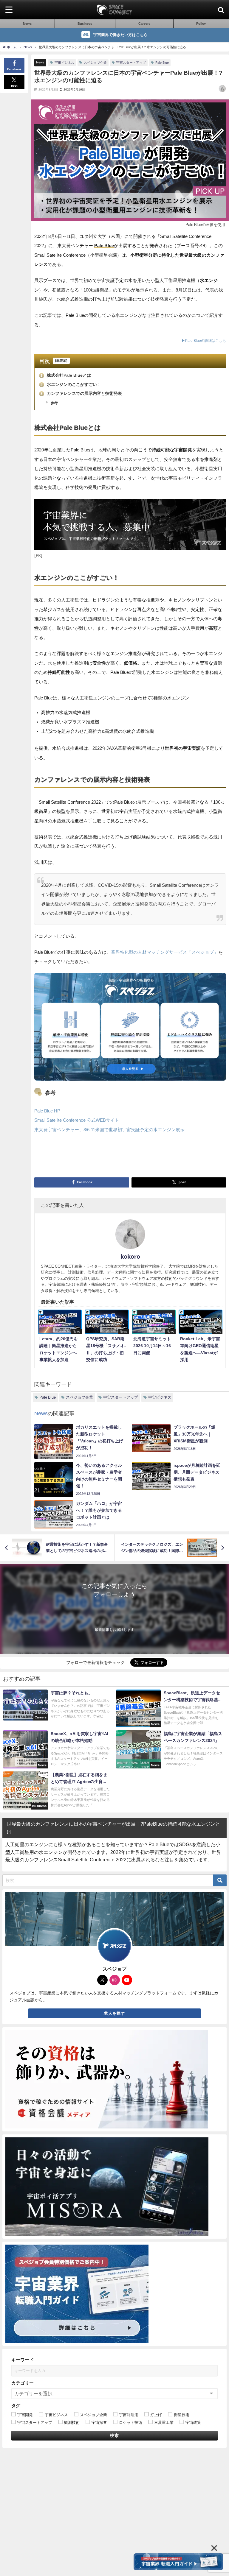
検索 (115, 2435)
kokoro (130, 1257)
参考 (54, 403)
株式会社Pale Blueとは (66, 375)
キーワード (23, 2360)
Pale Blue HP (47, 1111)
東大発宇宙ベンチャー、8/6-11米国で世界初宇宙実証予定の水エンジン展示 (109, 1130)
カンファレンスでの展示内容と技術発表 (81, 393)
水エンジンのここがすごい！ (71, 384)
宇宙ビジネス (64, 63)
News (40, 62)
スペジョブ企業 (95, 63)
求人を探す (114, 2013)
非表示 (61, 361)
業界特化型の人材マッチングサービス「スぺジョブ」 (165, 952)
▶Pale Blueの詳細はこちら (204, 341)
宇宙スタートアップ (131, 63)
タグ (16, 2406)
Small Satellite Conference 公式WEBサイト (77, 1120)
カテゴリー (23, 2383)
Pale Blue (162, 63)
